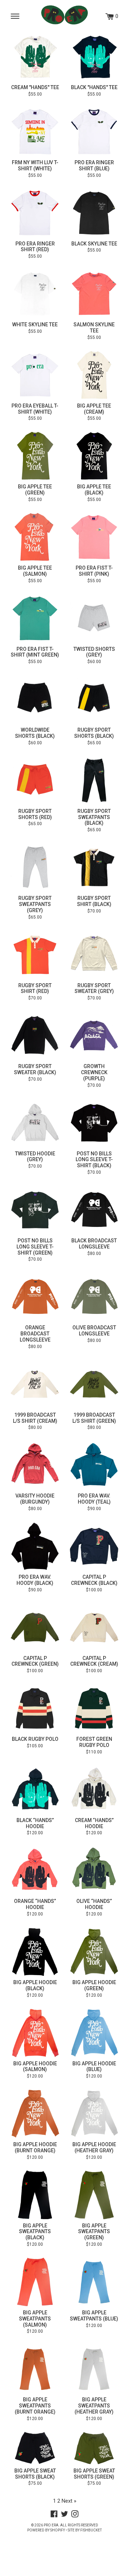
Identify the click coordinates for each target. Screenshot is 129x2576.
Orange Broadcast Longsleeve (35, 1334)
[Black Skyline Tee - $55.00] (94, 213)
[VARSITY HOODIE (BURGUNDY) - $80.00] (35, 1465)
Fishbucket (91, 2530)
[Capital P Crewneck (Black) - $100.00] (94, 1546)
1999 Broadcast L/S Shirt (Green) (94, 1418)
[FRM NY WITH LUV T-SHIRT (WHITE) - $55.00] (35, 132)
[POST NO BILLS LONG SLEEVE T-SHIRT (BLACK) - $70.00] (94, 1123)
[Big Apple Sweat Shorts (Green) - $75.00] (94, 2448)
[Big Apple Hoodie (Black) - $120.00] (35, 1952)
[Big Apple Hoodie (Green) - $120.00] (94, 1952)
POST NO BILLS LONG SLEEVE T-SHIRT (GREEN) (35, 1247)
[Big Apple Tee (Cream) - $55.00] (94, 375)
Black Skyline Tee (94, 244)
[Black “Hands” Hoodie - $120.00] (35, 1790)
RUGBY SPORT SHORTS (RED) (35, 814)
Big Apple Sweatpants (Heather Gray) (94, 2406)
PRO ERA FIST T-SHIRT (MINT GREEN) (35, 652)
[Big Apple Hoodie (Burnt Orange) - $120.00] (35, 2114)
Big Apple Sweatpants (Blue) (94, 2316)
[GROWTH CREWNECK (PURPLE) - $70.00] (94, 1036)
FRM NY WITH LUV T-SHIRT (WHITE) (35, 165)
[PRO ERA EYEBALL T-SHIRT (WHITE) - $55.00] (35, 375)
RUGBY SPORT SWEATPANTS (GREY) (35, 904)
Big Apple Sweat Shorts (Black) (35, 2474)
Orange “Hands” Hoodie (35, 1904)
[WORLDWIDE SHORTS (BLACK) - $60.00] (35, 699)
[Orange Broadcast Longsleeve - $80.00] (35, 1297)
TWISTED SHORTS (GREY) (94, 652)
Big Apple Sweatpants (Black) (35, 2232)
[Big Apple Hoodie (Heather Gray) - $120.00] (94, 2114)
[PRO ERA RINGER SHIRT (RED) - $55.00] (35, 213)
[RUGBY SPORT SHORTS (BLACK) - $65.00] (94, 699)
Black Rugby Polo (35, 1739)
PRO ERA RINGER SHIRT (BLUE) (94, 165)
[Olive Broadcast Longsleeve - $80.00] (94, 1297)
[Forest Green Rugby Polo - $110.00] (94, 1708)
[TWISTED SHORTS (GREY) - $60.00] (94, 618)
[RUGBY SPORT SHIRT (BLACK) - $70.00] (94, 867)
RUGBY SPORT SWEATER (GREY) (94, 988)
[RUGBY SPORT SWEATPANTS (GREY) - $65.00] (35, 867)
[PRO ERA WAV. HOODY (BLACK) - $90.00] (35, 1546)
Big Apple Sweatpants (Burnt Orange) (35, 2406)
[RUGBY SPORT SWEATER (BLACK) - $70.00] (35, 1036)
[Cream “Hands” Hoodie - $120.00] (94, 1790)
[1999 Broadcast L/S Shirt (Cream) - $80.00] (35, 1384)
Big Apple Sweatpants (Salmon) (35, 2319)
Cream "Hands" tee (35, 87)
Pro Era (51, 2525)
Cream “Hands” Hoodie (94, 1823)
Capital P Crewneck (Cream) (94, 1661)
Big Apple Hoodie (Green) (94, 1985)
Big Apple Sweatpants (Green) (94, 2232)
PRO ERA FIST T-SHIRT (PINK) (94, 571)
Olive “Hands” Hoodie (94, 1904)
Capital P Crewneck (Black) (94, 1580)
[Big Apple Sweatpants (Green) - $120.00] (94, 2195)
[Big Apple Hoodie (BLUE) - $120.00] (94, 2033)
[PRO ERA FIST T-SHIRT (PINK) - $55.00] (94, 537)
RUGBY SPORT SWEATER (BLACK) (35, 1069)
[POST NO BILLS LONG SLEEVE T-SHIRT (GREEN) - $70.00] (35, 1210)
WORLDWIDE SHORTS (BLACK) (35, 733)
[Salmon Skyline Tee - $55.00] (94, 294)
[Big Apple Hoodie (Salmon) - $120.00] (35, 2033)
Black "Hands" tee (94, 87)
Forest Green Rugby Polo (94, 1742)
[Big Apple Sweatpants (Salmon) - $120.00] (35, 2282)
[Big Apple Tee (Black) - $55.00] (94, 456)
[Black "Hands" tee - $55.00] (94, 57)
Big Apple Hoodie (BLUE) (94, 2067)
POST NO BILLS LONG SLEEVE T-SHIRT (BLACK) (94, 1160)
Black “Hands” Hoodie (35, 1823)
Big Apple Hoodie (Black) (35, 1985)
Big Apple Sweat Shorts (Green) (94, 2474)
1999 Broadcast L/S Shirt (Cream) (35, 1418)
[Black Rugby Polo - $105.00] (35, 1708)
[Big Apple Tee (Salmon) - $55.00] (35, 537)
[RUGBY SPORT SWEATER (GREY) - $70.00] (94, 955)
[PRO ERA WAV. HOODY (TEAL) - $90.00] (94, 1465)
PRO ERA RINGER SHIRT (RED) (35, 247)
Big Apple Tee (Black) (94, 490)
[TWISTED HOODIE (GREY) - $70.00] (35, 1123)
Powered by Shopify (46, 2530)
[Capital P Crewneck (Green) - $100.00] (35, 1627)
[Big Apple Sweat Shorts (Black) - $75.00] (35, 2448)
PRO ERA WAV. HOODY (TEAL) (94, 1499)
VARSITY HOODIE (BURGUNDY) (35, 1499)
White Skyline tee (35, 325)
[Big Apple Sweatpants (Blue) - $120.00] (94, 2282)
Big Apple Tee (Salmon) (35, 571)
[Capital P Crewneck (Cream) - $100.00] (94, 1627)
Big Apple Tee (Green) (35, 490)
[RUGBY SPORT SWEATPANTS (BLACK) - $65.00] (94, 780)
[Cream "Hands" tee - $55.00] (35, 57)
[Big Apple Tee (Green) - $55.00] (35, 456)
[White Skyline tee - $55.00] (35, 294)
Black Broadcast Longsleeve (94, 1244)
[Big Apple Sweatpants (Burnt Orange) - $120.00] (35, 2369)
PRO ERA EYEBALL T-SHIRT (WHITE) (35, 409)
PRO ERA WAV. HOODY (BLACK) (35, 1580)
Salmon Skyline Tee (94, 328)
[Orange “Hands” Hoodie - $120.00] (35, 1870)
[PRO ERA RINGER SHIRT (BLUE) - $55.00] (94, 132)
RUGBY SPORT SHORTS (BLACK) (94, 733)
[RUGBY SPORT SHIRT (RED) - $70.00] (35, 955)
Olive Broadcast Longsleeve (94, 1331)
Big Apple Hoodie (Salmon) (35, 2067)
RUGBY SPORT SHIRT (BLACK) (94, 901)
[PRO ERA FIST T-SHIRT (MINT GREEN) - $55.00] (35, 618)
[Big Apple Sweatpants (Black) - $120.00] (35, 2195)
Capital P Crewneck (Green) (35, 1661)
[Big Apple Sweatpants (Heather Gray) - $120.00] (94, 2369)
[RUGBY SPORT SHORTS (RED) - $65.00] (35, 780)
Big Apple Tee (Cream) (94, 409)
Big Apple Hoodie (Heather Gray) (94, 2147)
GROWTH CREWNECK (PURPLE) (94, 1072)
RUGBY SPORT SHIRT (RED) (35, 988)
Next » (69, 2501)
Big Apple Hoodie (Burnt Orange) (35, 2147)
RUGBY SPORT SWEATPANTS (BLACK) (94, 817)
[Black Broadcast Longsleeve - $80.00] (94, 1210)
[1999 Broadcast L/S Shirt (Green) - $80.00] (94, 1384)
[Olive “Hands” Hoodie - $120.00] (94, 1870)
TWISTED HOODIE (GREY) (35, 1157)
